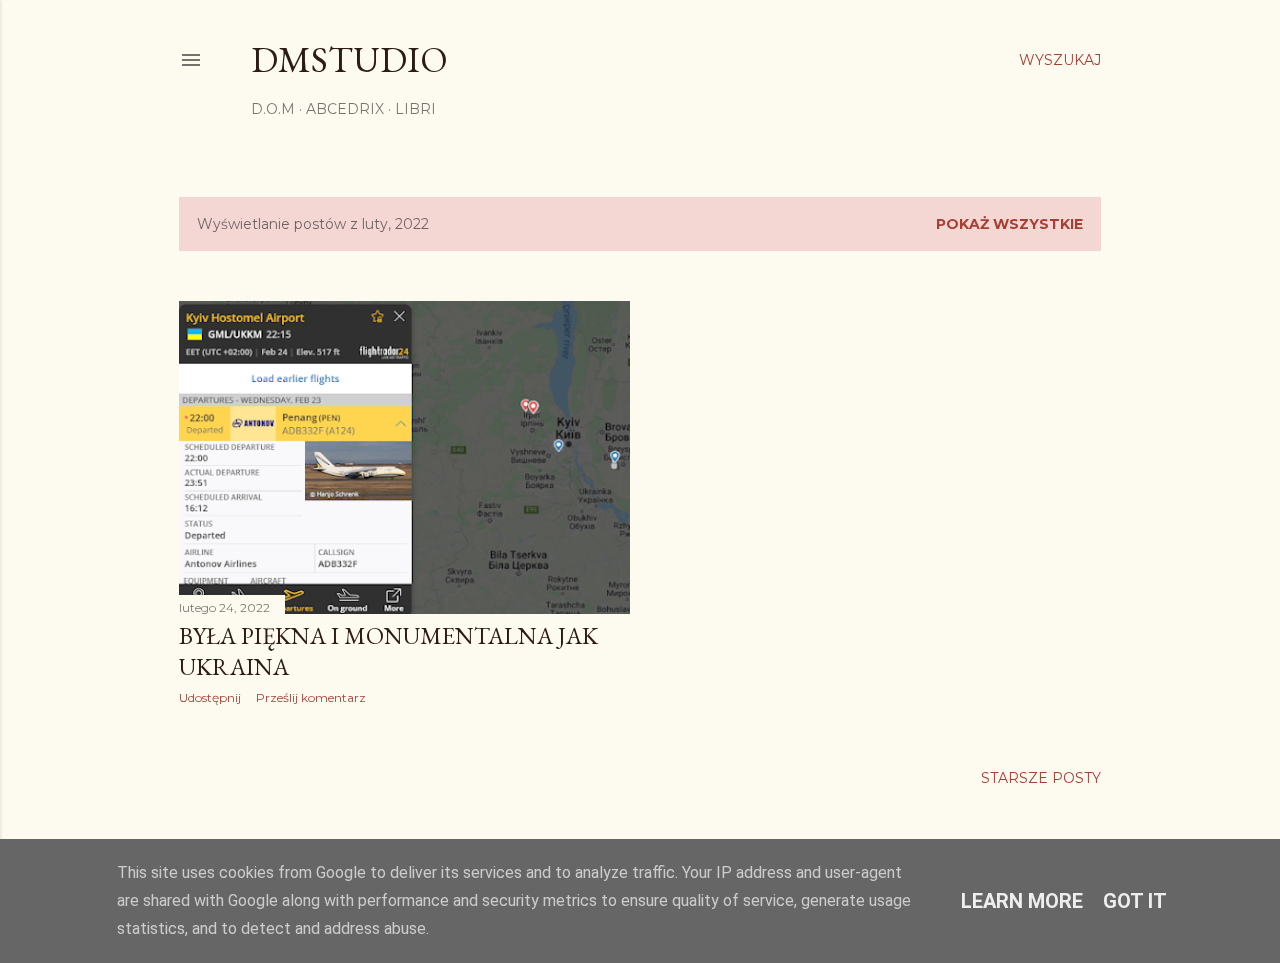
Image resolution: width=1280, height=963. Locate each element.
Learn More (1022, 901)
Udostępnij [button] (210, 697)
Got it (1135, 901)
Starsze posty (1041, 778)
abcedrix (345, 109)
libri (415, 109)
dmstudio (349, 59)
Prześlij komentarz (311, 697)
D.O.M (273, 109)
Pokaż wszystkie (1009, 224)
